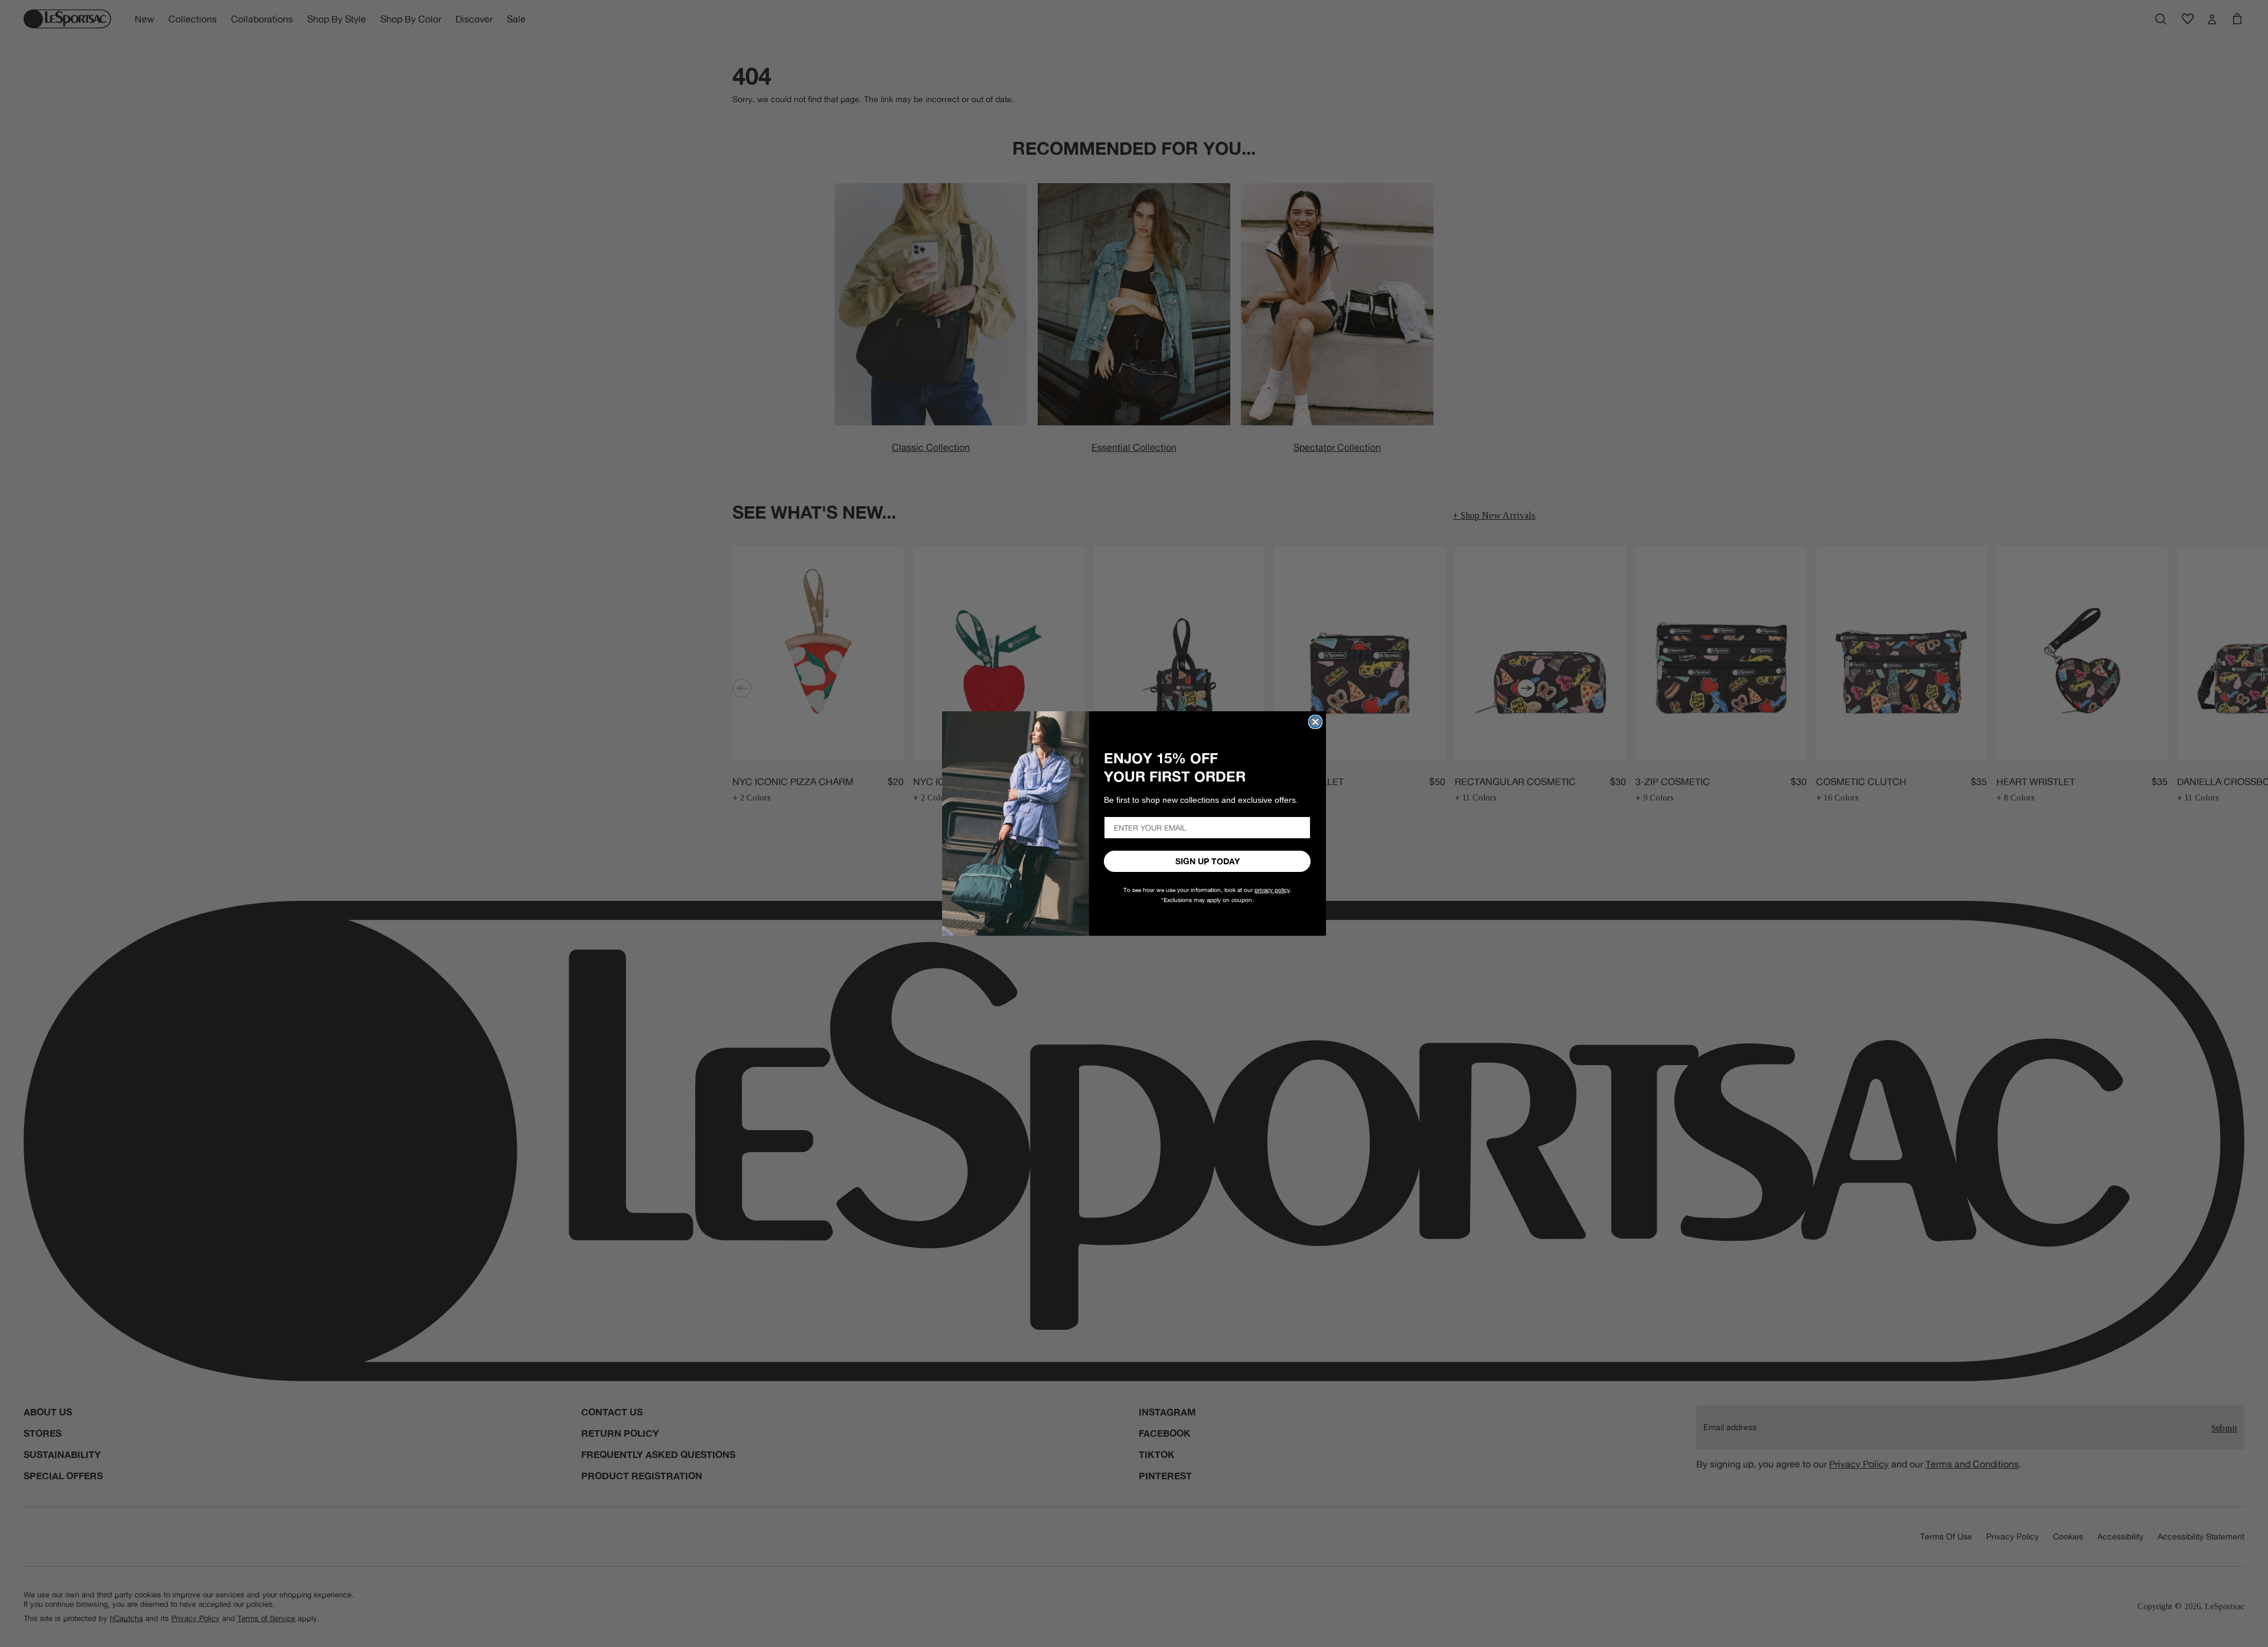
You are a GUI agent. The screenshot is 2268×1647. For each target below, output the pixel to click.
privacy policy (1272, 890)
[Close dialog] (1315, 722)
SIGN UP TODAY (1208, 861)
